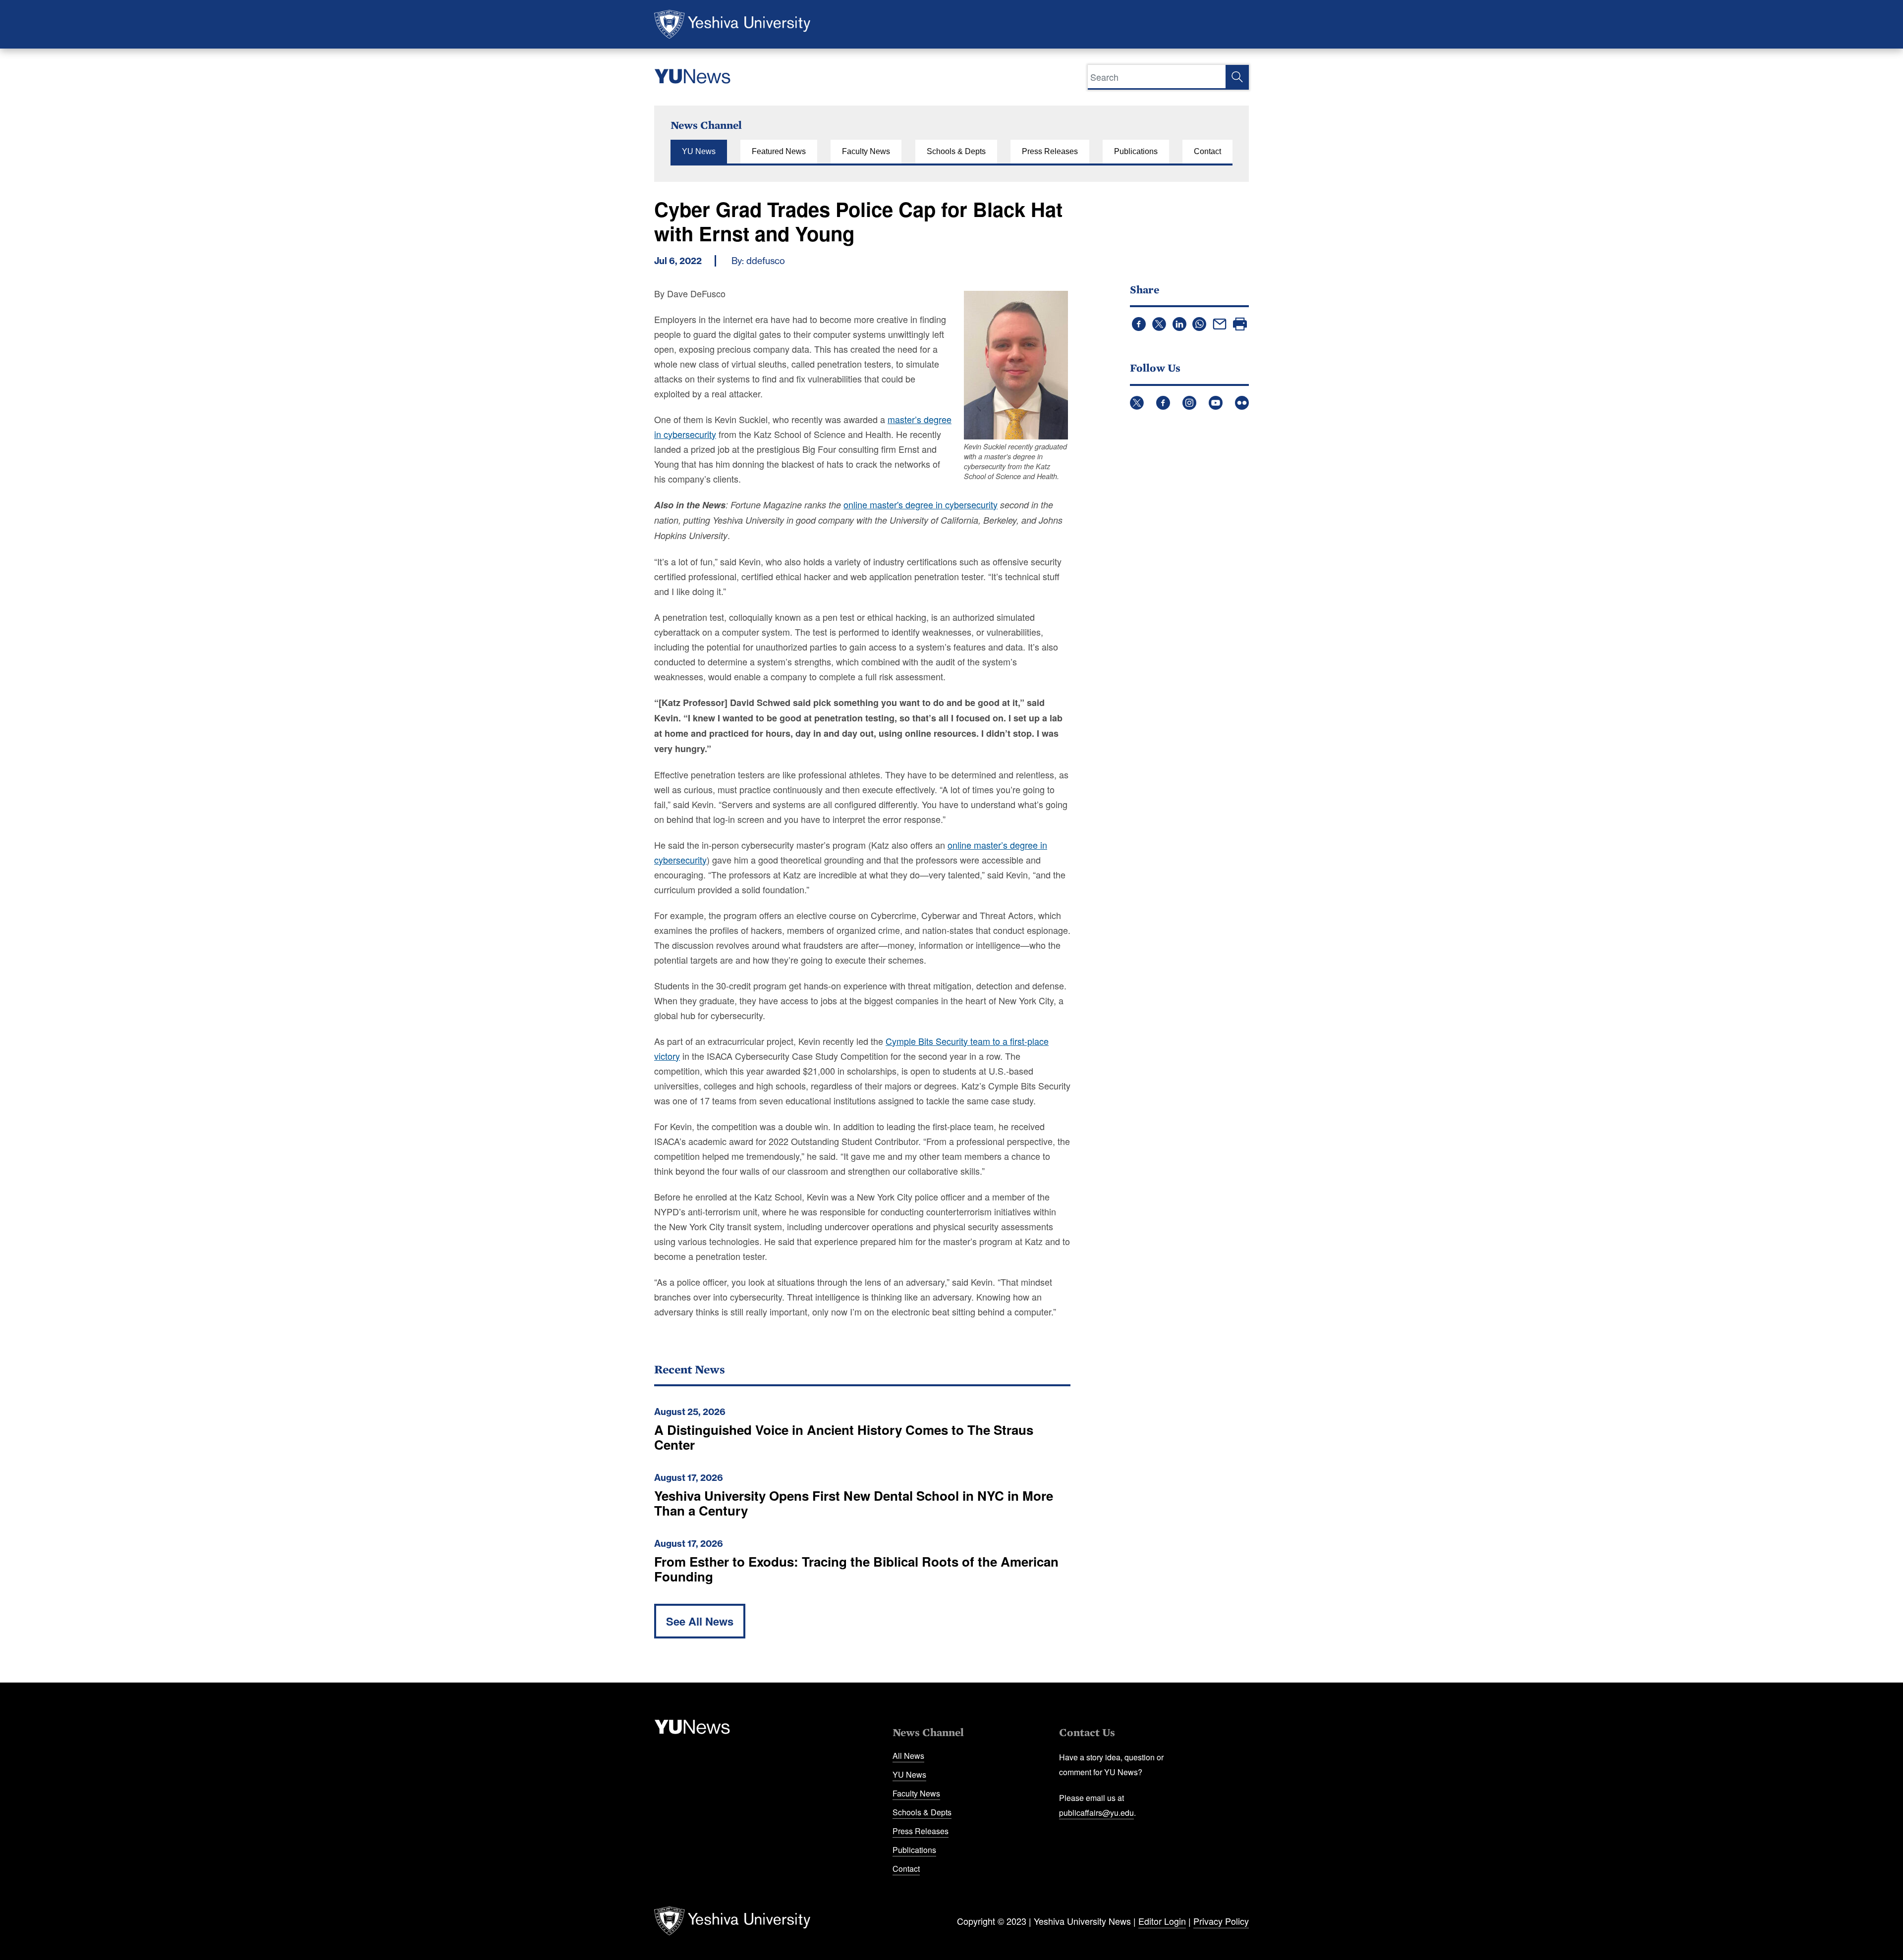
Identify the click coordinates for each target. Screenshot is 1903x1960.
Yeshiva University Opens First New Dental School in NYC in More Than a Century (854, 1503)
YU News (699, 151)
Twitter (1137, 403)
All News (908, 1756)
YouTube (1216, 403)
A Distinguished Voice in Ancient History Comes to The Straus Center (844, 1437)
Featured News (779, 151)
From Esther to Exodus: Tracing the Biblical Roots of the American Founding (856, 1569)
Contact (1207, 151)
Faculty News (866, 151)
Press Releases (1050, 151)
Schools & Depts (956, 151)
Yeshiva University (732, 24)
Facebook (1163, 403)
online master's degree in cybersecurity (921, 504)
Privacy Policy (1221, 1921)
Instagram (1189, 403)
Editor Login (1162, 1921)
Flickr (1242, 403)
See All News (700, 1621)
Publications (1136, 151)
